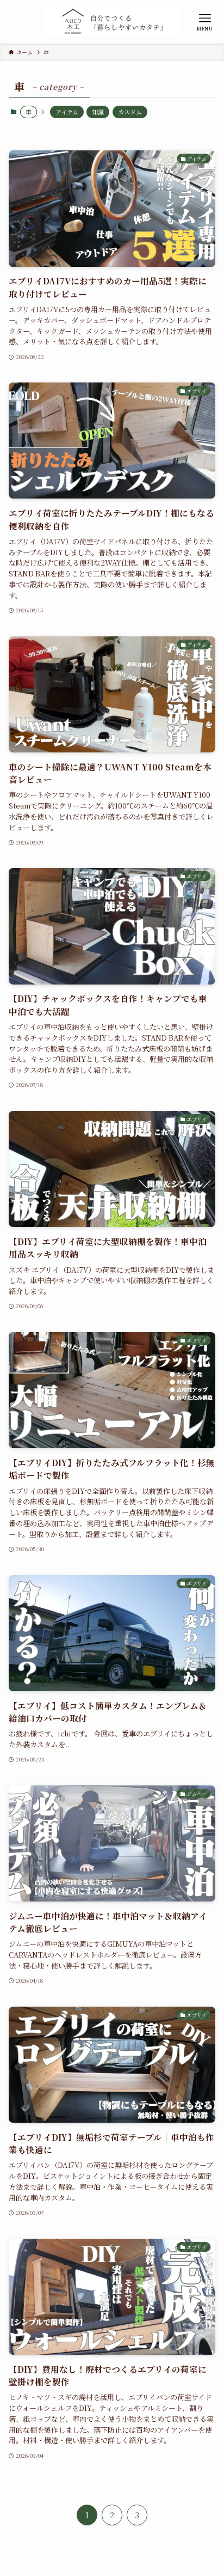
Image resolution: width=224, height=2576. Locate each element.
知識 (98, 112)
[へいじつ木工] (112, 22)
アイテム (67, 112)
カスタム (130, 112)
